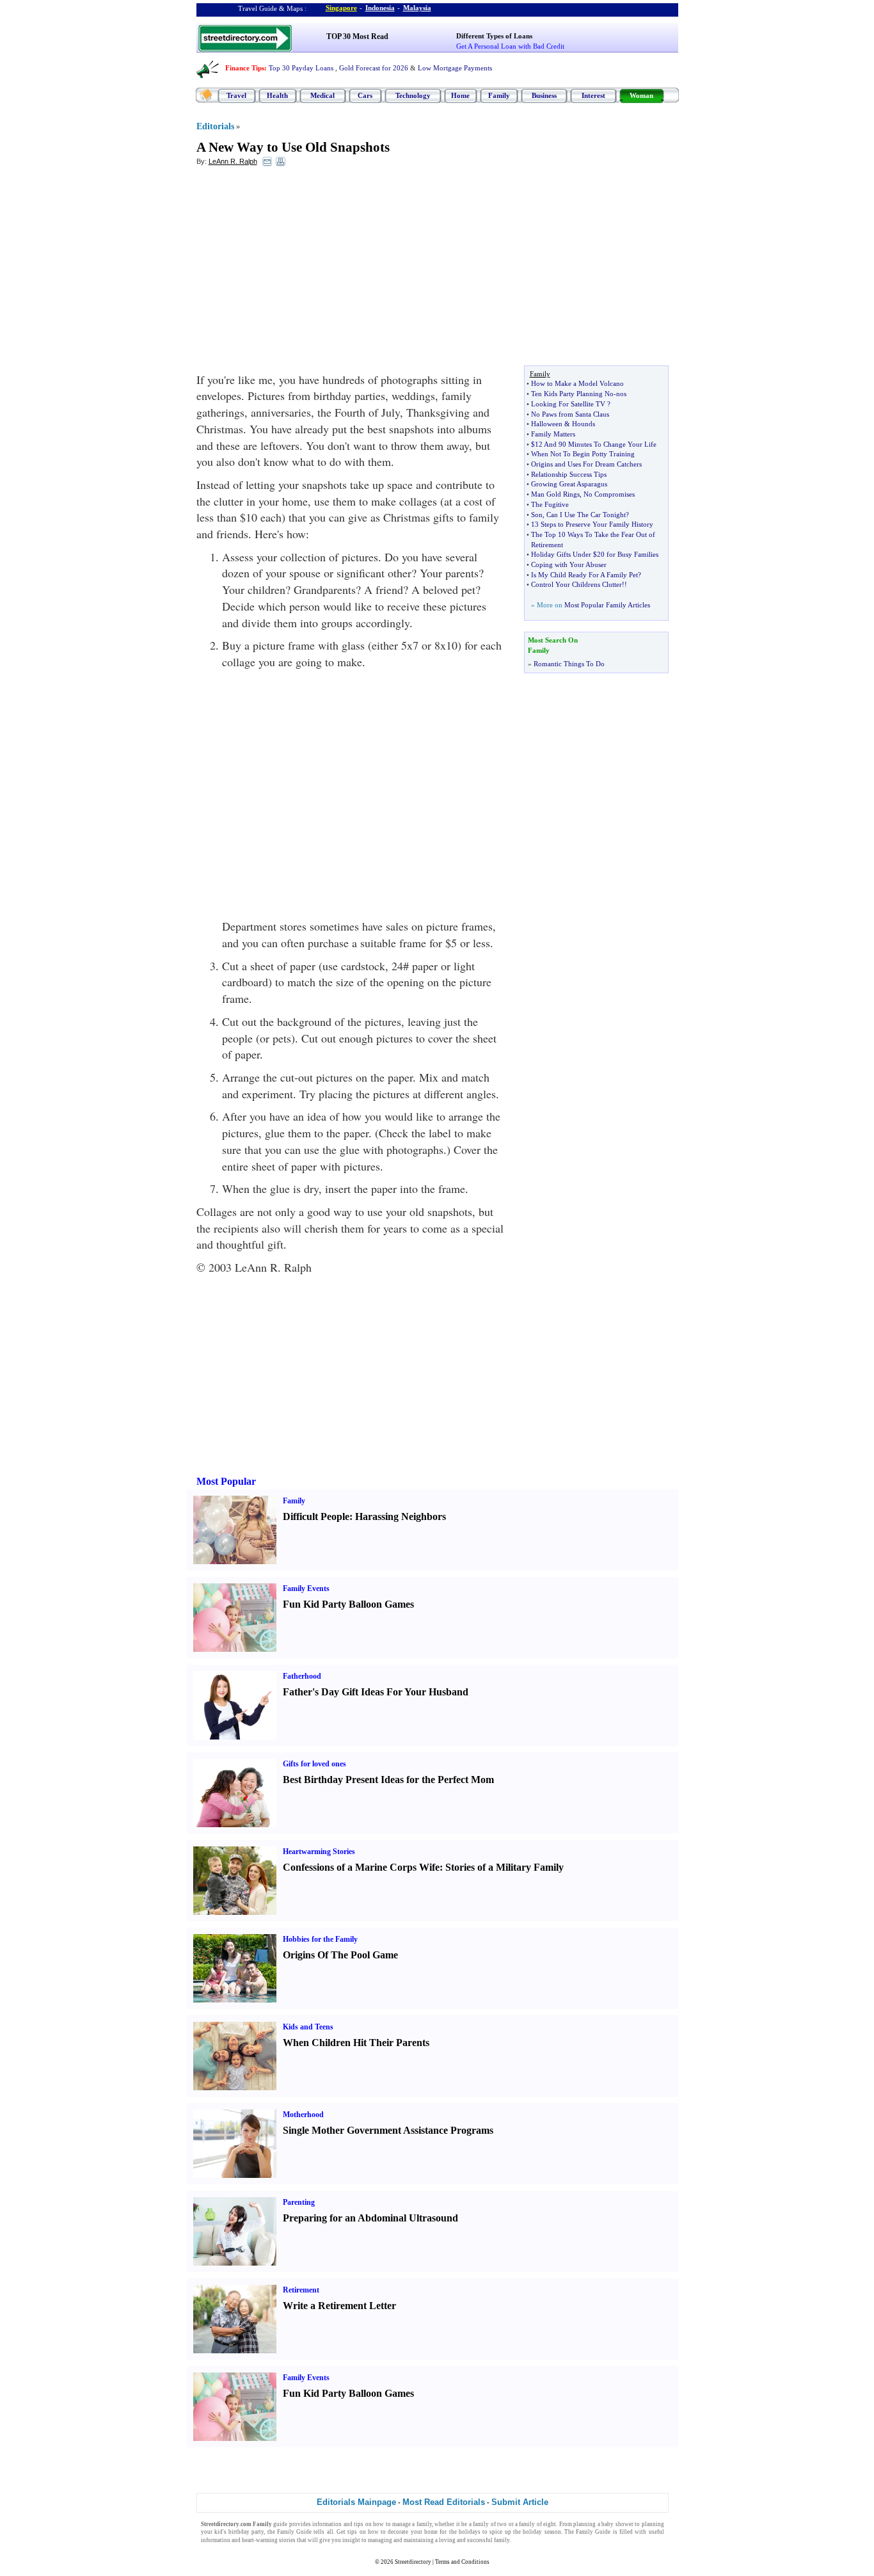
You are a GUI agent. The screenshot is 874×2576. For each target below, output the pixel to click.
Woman (641, 95)
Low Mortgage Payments (455, 68)
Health (277, 95)
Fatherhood (302, 1676)
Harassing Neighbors (401, 1516)
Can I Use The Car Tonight (586, 515)
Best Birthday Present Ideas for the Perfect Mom (388, 1780)
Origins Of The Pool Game (340, 1955)
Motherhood (303, 2115)
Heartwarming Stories (319, 1852)
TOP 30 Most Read (357, 36)
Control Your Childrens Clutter (576, 584)
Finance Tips (245, 68)
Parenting (299, 2202)
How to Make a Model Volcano (577, 383)
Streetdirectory (413, 2562)
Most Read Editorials (444, 2502)
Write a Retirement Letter (339, 2306)
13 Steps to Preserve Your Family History (592, 524)
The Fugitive (550, 504)
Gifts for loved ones (314, 1764)
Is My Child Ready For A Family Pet (584, 575)
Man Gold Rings (555, 494)
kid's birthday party (239, 2532)
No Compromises (609, 494)
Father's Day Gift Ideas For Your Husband (376, 1692)
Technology (413, 95)
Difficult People (316, 1516)
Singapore (341, 8)
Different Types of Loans (494, 36)
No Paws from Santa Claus (570, 414)
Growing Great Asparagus (569, 484)
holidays (470, 2532)
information (327, 2524)
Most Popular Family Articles (607, 605)
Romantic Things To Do (569, 664)
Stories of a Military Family (505, 1867)
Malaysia (417, 8)
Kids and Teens (308, 2027)
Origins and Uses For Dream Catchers (586, 464)
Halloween (547, 424)
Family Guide (294, 2532)
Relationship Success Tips (569, 474)
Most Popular (226, 1481)
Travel (236, 95)
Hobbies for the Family (320, 1939)
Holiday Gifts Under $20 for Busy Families (595, 554)
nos (621, 394)
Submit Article (520, 2502)
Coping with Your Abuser (569, 564)
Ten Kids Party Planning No (572, 394)
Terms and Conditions (462, 2562)
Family (499, 95)
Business (544, 95)
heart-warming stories (269, 2540)
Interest (593, 95)
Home (460, 95)
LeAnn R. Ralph (233, 161)
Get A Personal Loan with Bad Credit (510, 46)
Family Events (306, 1588)
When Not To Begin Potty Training (583, 454)
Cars (365, 95)
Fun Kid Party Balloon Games (348, 1604)
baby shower (617, 2524)
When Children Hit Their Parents (356, 2043)
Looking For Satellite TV (568, 404)
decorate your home (413, 2532)
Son (537, 515)
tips (359, 2524)
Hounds (584, 424)
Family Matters (553, 434)
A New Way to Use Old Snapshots (293, 147)
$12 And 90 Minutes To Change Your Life (594, 444)
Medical (322, 95)
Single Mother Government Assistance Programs (388, 2130)
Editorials (215, 126)
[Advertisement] (301, 269)
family (424, 2524)
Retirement (301, 2290)
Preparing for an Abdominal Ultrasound (370, 2218)
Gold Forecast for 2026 (374, 68)
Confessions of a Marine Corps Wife (361, 1867)
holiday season (542, 2532)
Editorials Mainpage (356, 2502)
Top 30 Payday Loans (301, 68)
